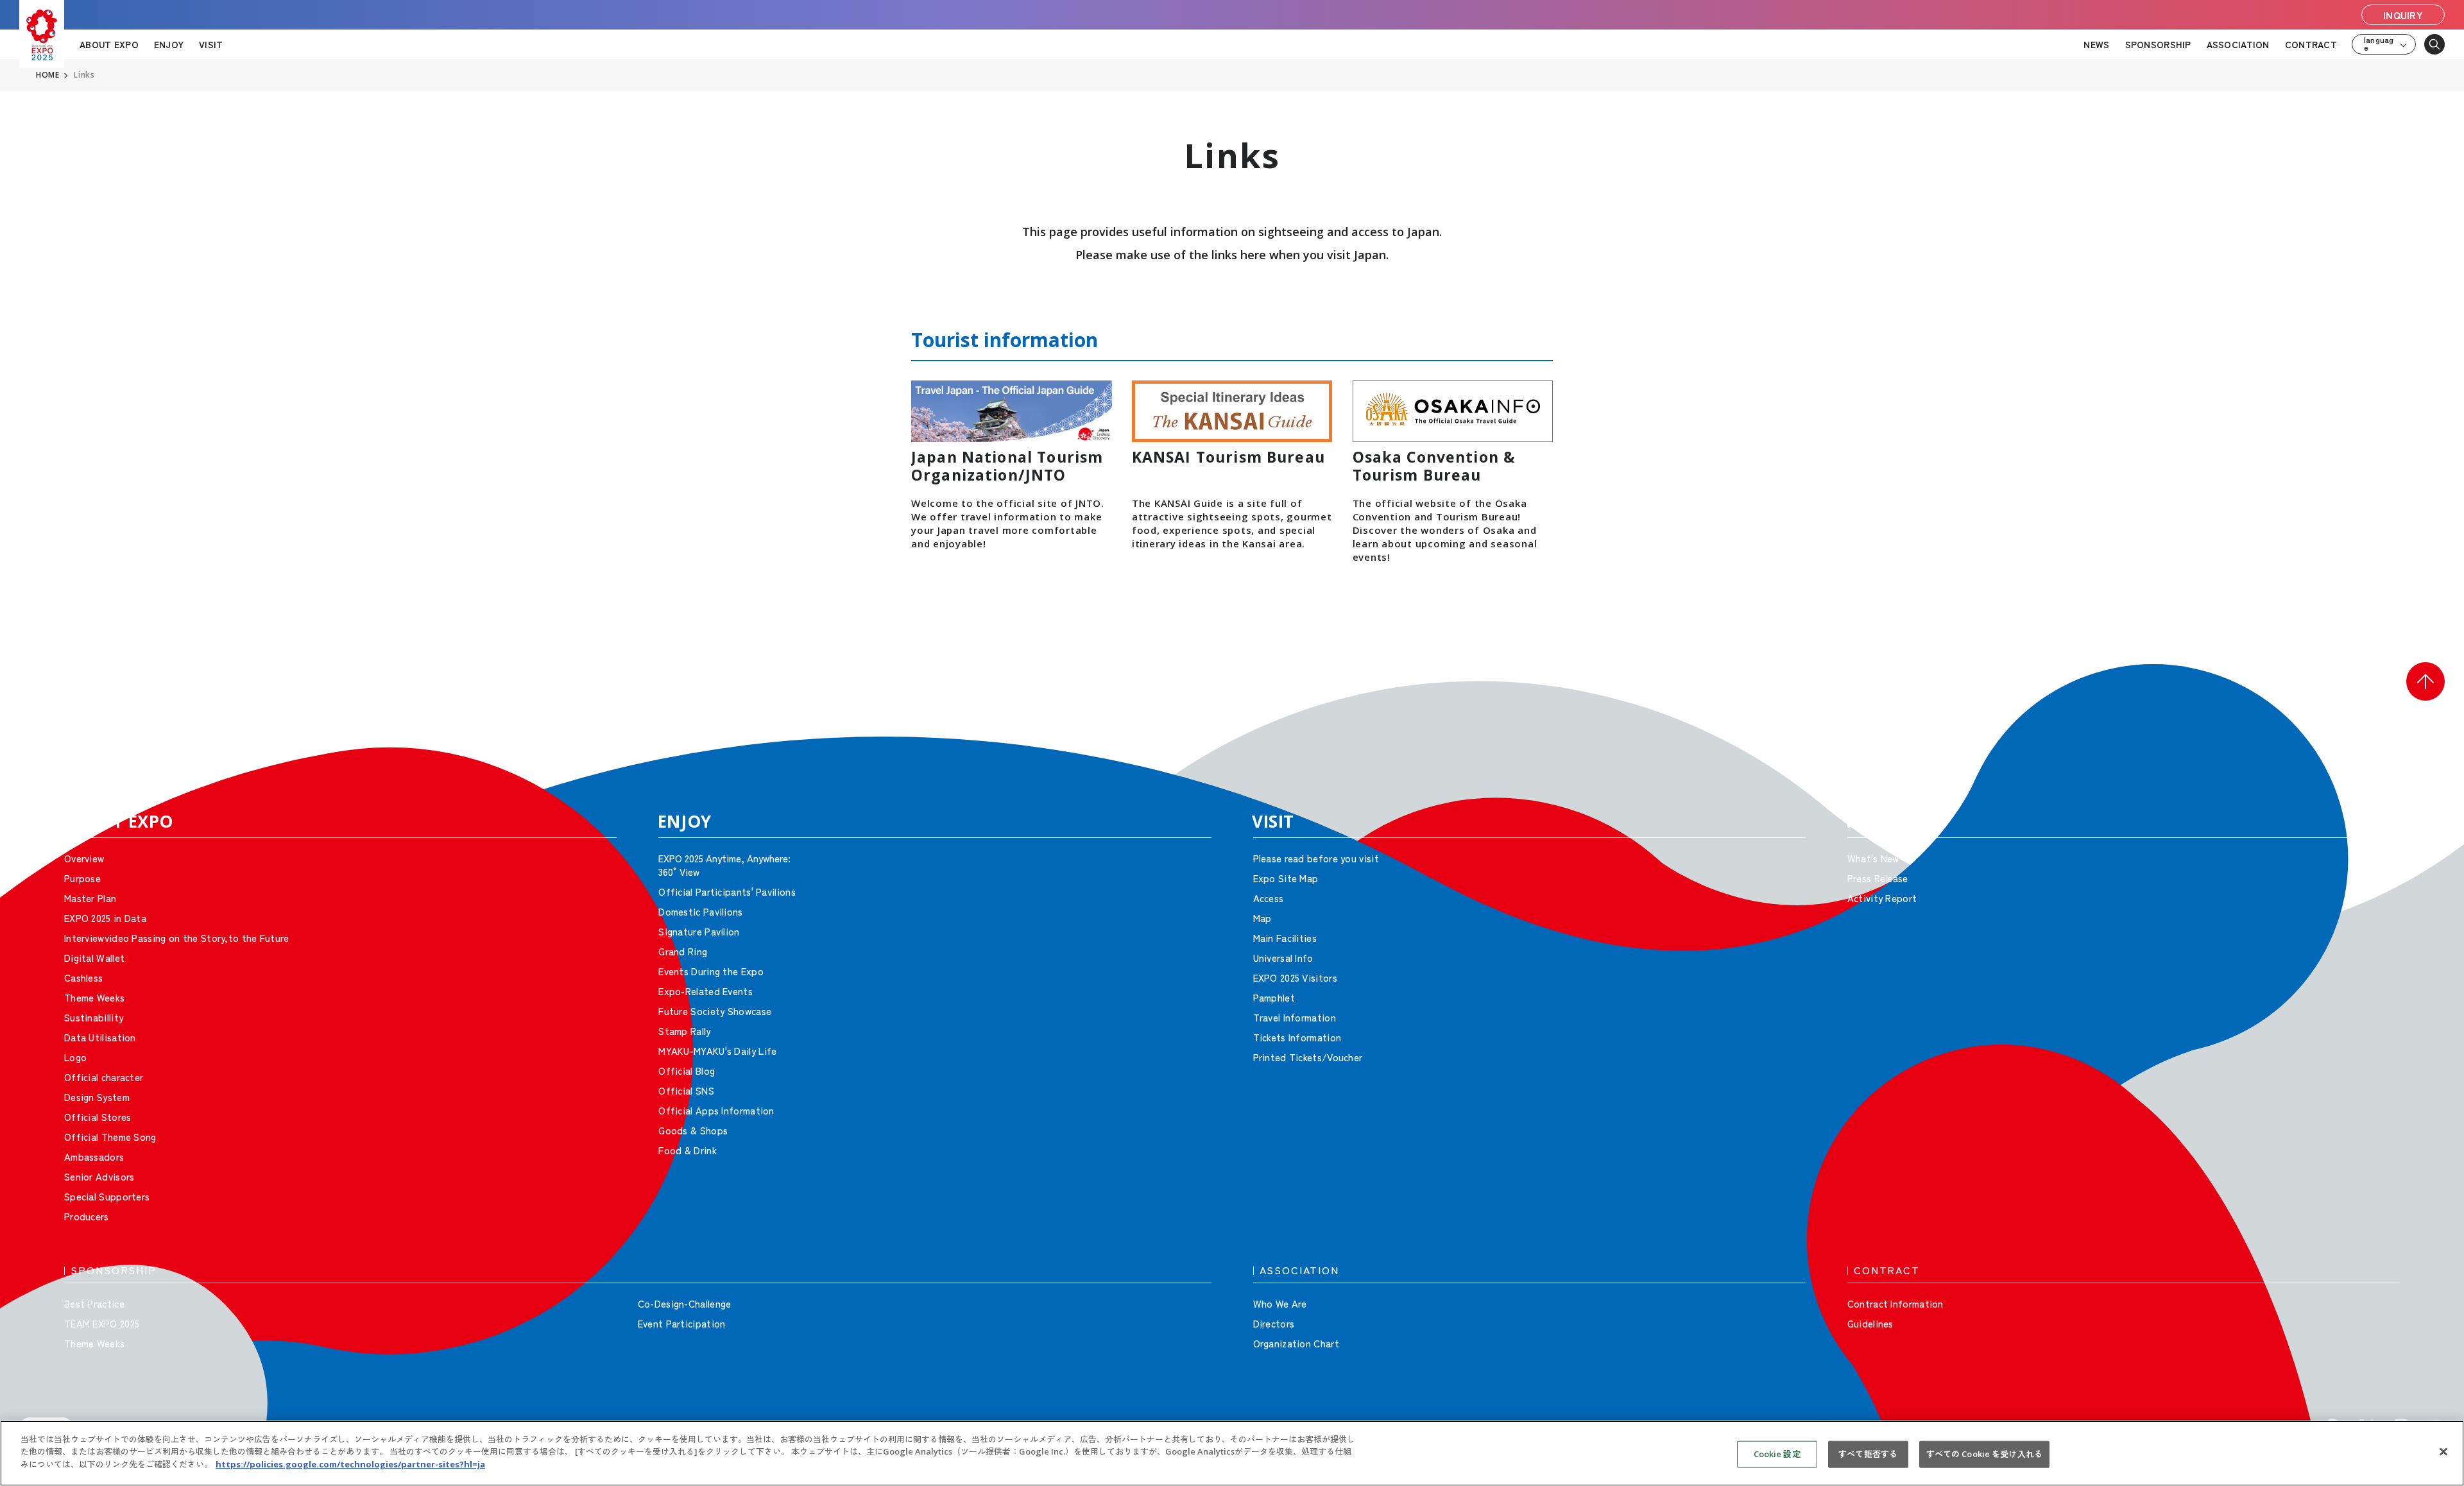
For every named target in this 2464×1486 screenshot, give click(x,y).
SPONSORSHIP (2158, 44)
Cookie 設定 (1777, 1454)
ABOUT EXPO (109, 44)
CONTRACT (2311, 44)
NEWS (2096, 44)
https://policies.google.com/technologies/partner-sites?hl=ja (350, 1464)
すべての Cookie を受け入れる (1984, 1454)
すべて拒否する (1868, 1454)
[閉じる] (2443, 1452)
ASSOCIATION (2238, 44)
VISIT (211, 44)
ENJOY (169, 44)
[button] (2425, 681)
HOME (47, 75)
